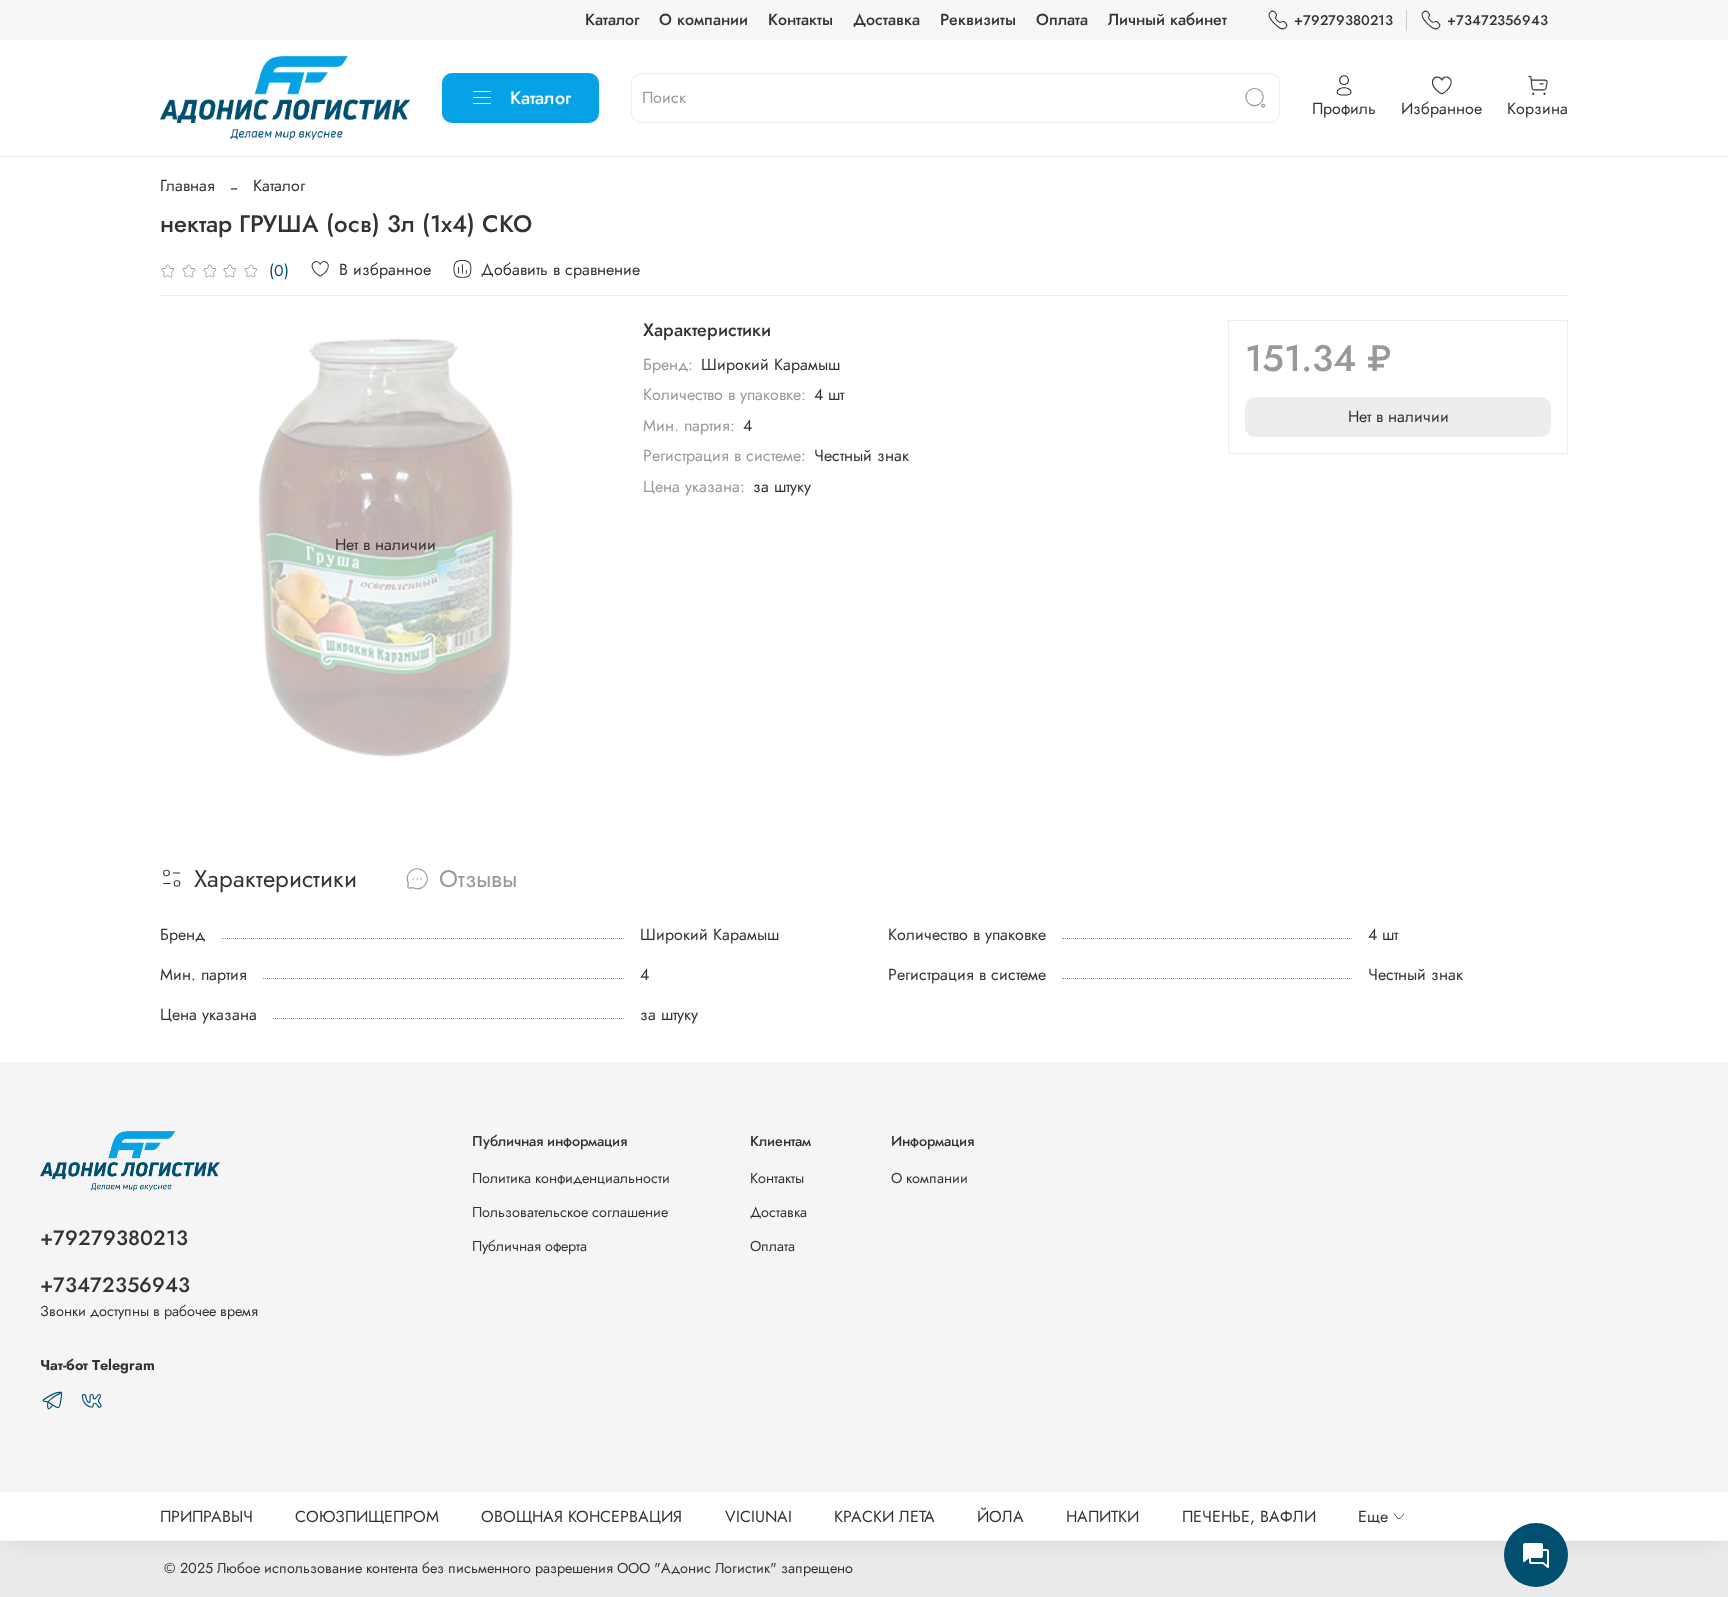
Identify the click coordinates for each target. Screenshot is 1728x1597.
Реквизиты (978, 19)
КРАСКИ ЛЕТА (884, 1516)
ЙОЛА (1000, 1516)
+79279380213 (1343, 20)
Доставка (886, 19)
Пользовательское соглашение (570, 1212)
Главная (187, 185)
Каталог (612, 19)
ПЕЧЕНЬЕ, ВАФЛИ (1249, 1516)
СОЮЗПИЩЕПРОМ (367, 1516)
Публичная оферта (529, 1246)
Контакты (800, 19)
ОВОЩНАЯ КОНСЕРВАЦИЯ (581, 1516)
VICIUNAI (758, 1516)
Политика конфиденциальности (571, 1178)
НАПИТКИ (1102, 1516)
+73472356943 (1497, 20)
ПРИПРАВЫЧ (206, 1516)
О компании (703, 19)
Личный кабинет (1167, 19)
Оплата (1062, 19)
